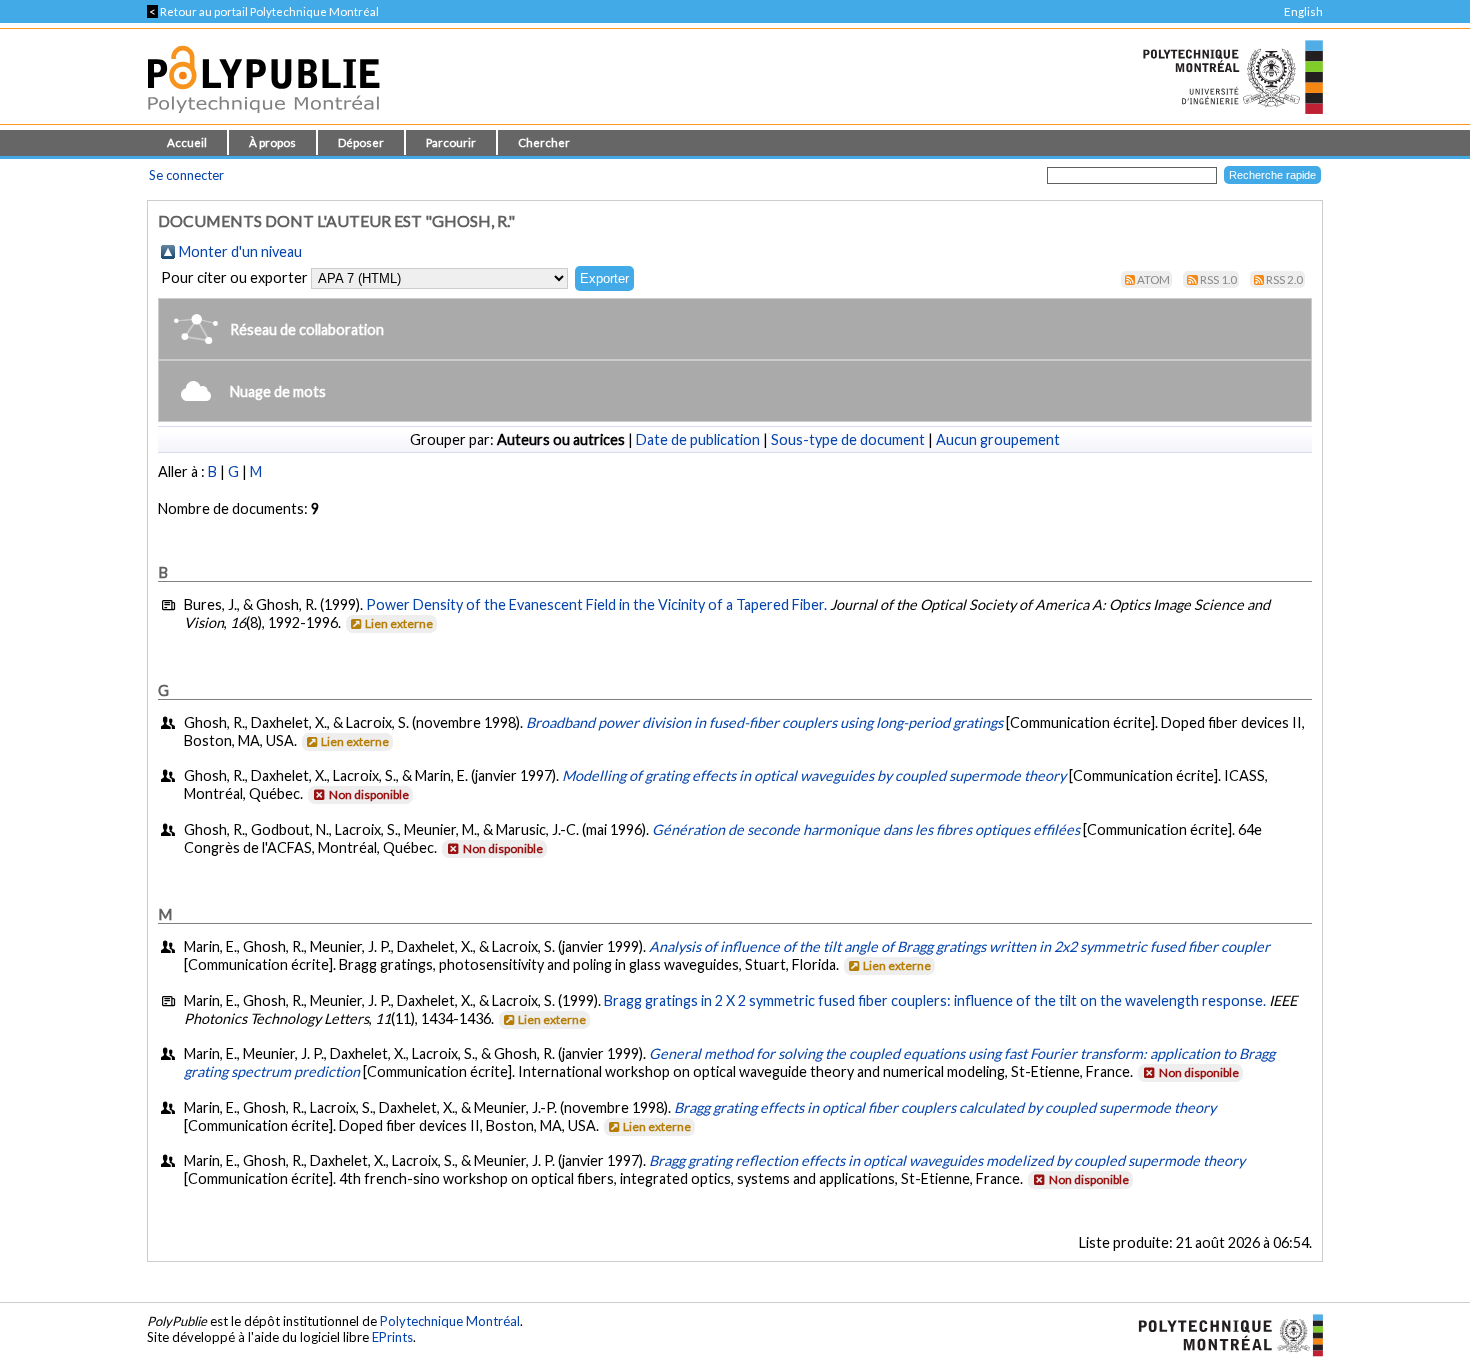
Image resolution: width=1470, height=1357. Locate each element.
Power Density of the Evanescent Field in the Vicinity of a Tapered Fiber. (596, 604)
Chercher (544, 142)
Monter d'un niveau (240, 251)
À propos (272, 142)
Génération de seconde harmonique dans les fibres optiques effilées (866, 829)
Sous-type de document (848, 439)
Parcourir (451, 142)
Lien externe (399, 623)
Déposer (361, 142)
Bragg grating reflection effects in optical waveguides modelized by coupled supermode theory (947, 1160)
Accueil (187, 142)
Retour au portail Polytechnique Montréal (263, 11)
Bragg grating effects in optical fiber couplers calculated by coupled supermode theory (945, 1107)
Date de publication (698, 439)
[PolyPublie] (263, 118)
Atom (1153, 279)
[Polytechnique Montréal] (1222, 1333)
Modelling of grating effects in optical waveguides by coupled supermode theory (814, 775)
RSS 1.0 (1218, 279)
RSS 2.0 (1284, 279)
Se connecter (186, 175)
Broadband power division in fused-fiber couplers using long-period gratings (764, 722)
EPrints (392, 1337)
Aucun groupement (998, 439)
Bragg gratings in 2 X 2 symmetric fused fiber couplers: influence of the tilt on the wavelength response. (935, 1000)
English (1303, 11)
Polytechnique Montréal (450, 1321)
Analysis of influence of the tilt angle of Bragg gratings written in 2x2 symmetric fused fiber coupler (959, 946)
